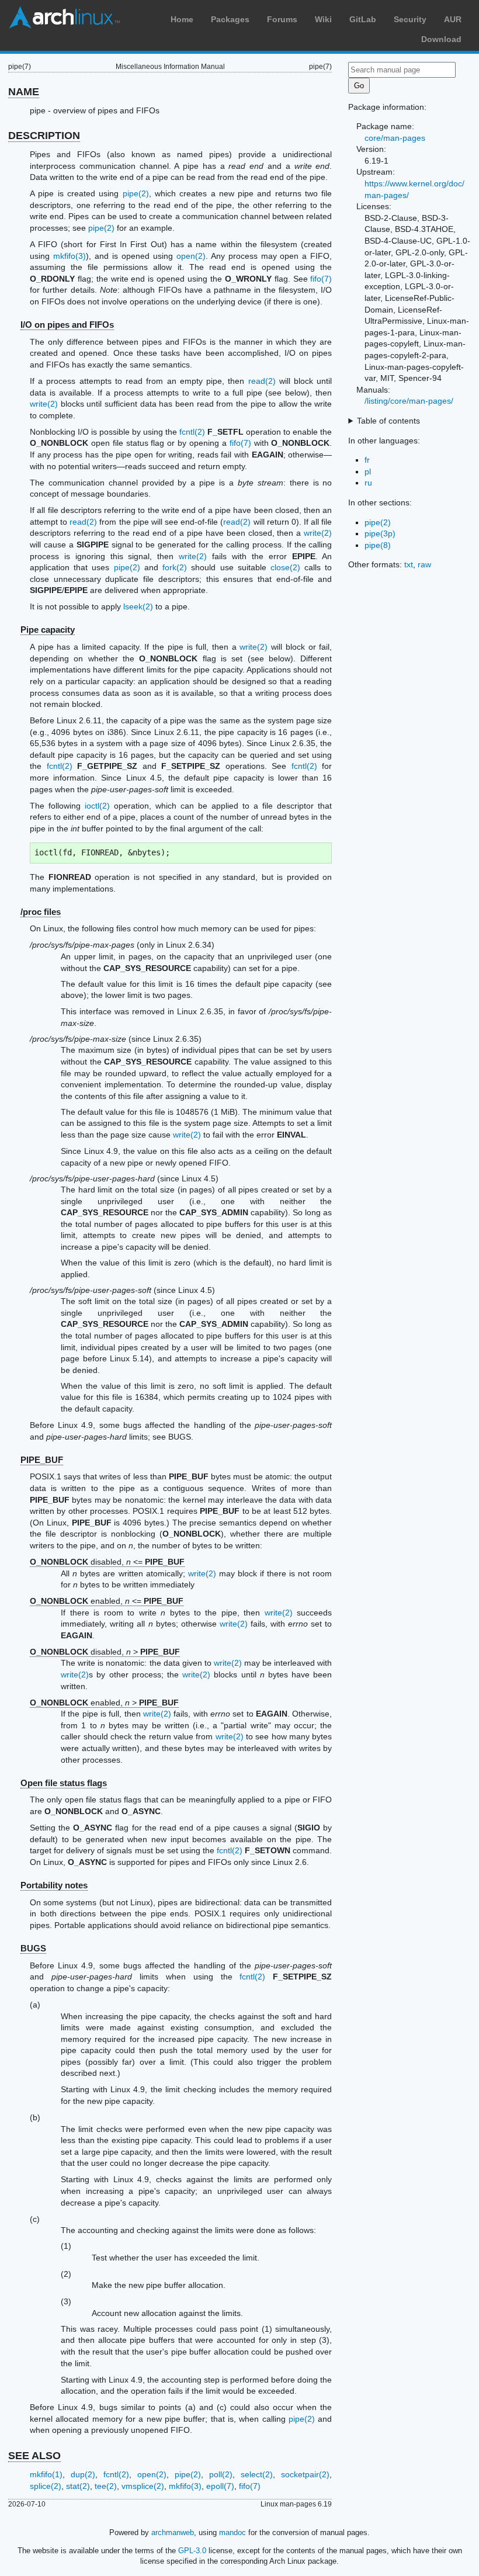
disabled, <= (107, 1562)
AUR (453, 19)
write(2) (44, 404)
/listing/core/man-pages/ (409, 401)
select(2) (257, 2474)
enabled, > (104, 1703)
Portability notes (54, 1885)
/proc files (41, 912)
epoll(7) (220, 2486)
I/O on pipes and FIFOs (67, 325)
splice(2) (46, 2486)
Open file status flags (64, 1783)
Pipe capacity (48, 630)
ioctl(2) (97, 806)
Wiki (323, 19)
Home (182, 19)
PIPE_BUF (42, 1460)
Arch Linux (64, 18)
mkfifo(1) (46, 2474)
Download (441, 39)
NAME (24, 92)
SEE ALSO (34, 2456)
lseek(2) (138, 606)
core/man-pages (395, 138)
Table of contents (388, 421)
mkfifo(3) (70, 256)
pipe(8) (378, 545)
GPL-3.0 (192, 2551)
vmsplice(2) (143, 2486)
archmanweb (173, 2532)
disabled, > (105, 1652)
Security (410, 19)
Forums (282, 19)
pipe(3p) (380, 533)
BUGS (33, 1948)
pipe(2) (136, 193)
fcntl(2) (192, 432)
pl (368, 471)
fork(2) (175, 567)
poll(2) (221, 2474)
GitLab (363, 19)
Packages (230, 19)
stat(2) (78, 2486)
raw (424, 564)
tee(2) (106, 2486)
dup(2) (83, 2474)
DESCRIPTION (44, 136)
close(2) (285, 567)
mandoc (232, 2532)
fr (367, 460)
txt (409, 564)
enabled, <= (107, 1601)
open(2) (191, 256)
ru (368, 483)
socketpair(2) (305, 2474)
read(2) (262, 381)
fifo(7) (321, 279)
